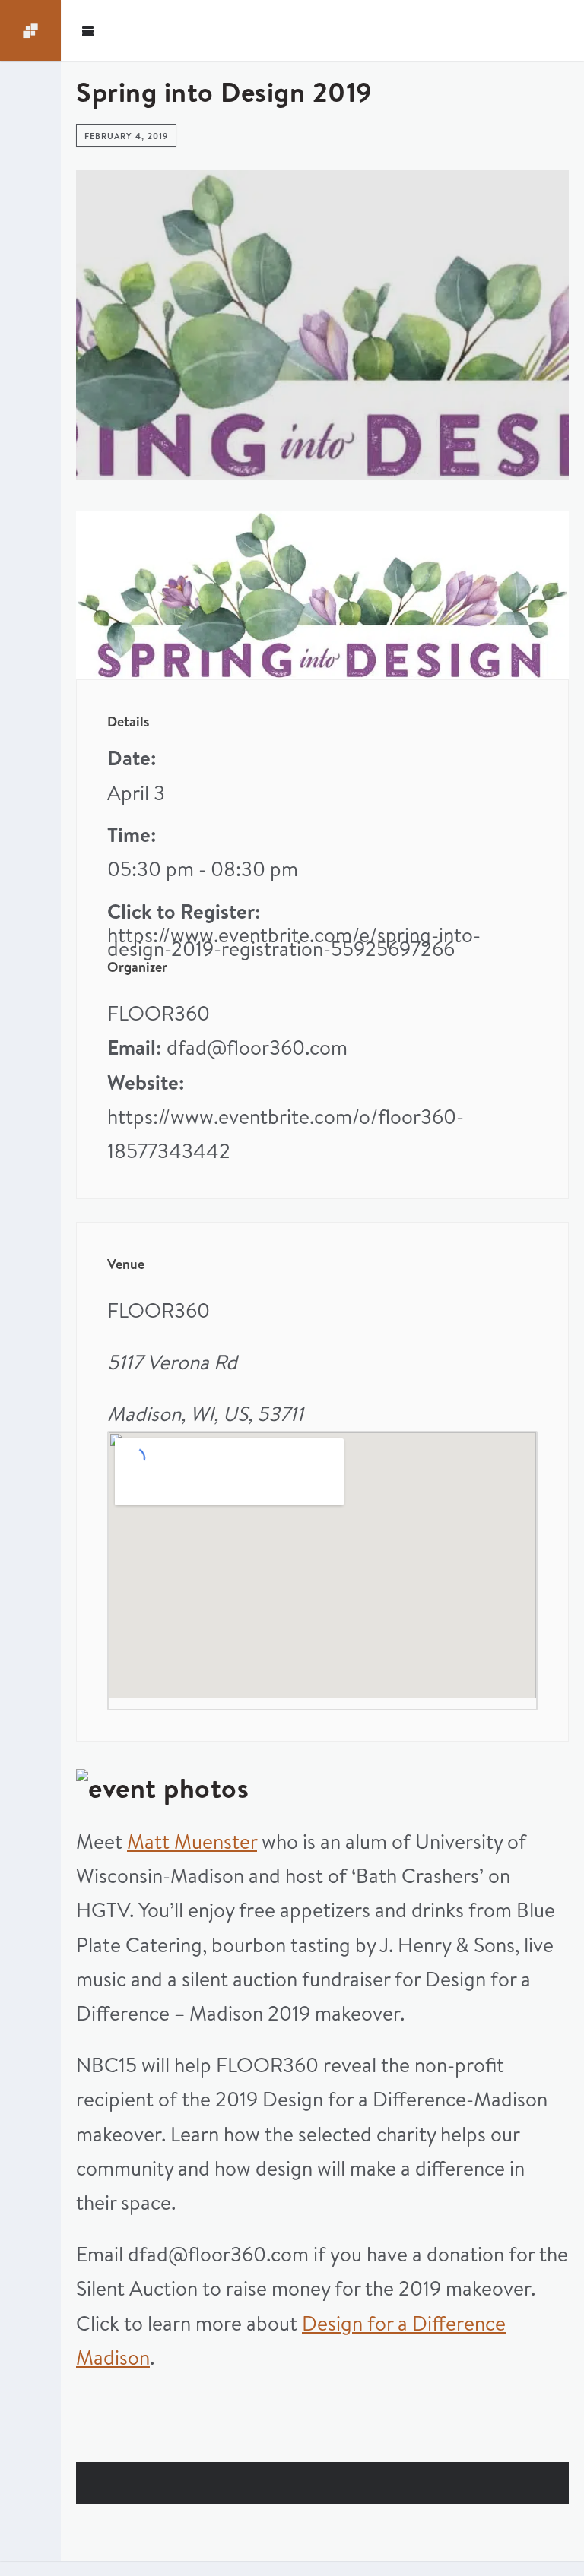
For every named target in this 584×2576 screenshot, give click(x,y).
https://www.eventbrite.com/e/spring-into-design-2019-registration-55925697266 (294, 942)
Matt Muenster (192, 1842)
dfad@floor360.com (257, 1047)
